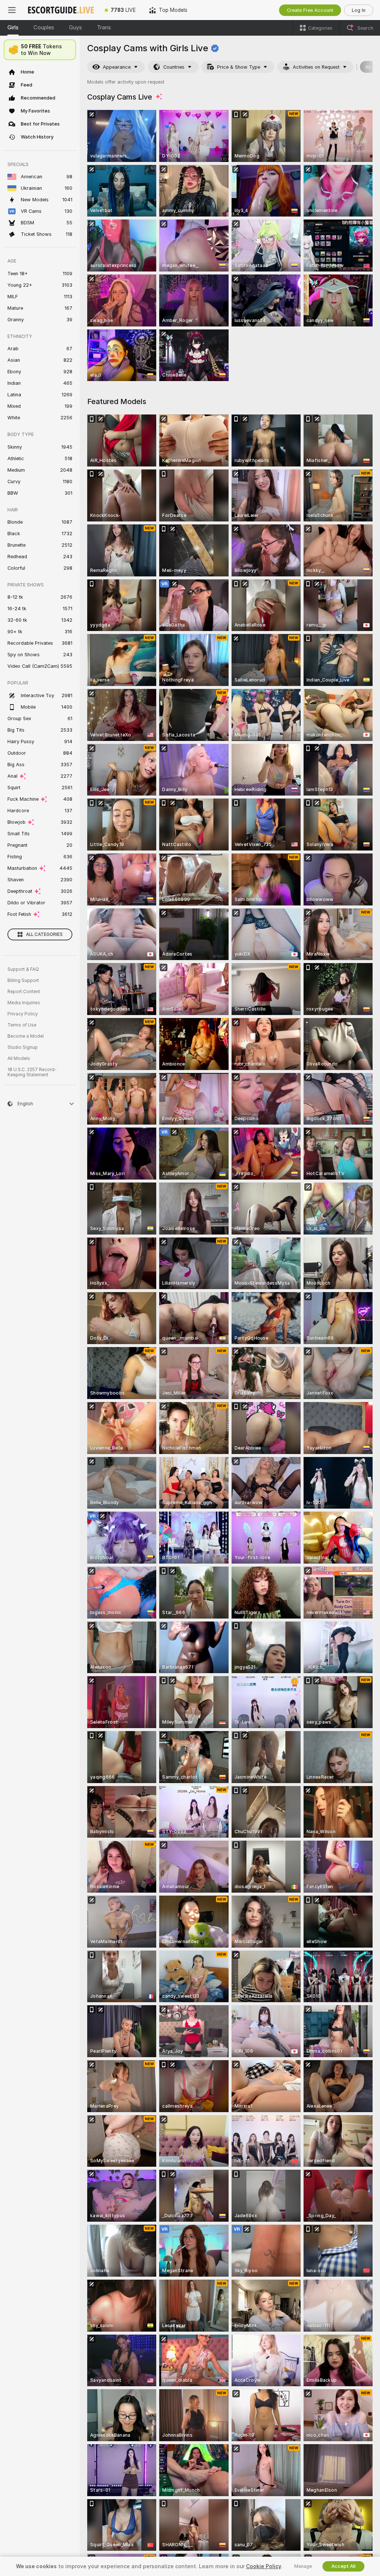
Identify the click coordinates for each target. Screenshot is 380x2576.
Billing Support (23, 980)
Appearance (117, 67)
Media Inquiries (24, 1003)
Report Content (24, 992)
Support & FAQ (23, 969)
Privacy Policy (23, 1014)
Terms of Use (22, 1025)
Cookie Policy (263, 2566)
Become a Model (26, 1036)
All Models (19, 1058)
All (368, 67)
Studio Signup (23, 1047)
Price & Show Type (239, 67)
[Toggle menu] (12, 10)
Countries (174, 67)
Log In (359, 10)
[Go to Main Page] (61, 10)
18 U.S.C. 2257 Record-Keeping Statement (32, 1072)
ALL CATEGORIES (44, 934)
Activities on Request (316, 67)
